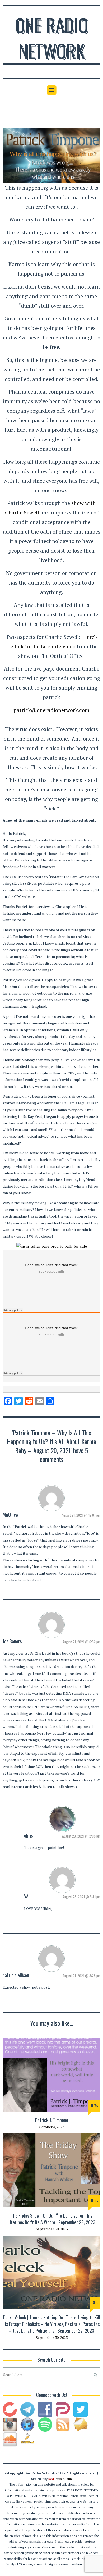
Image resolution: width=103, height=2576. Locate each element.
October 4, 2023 (51, 2127)
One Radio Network (52, 38)
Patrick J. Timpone (52, 2120)
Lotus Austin (60, 2479)
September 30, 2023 (52, 2229)
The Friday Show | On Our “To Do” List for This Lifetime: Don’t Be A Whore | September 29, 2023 (51, 2219)
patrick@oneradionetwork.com (51, 710)
